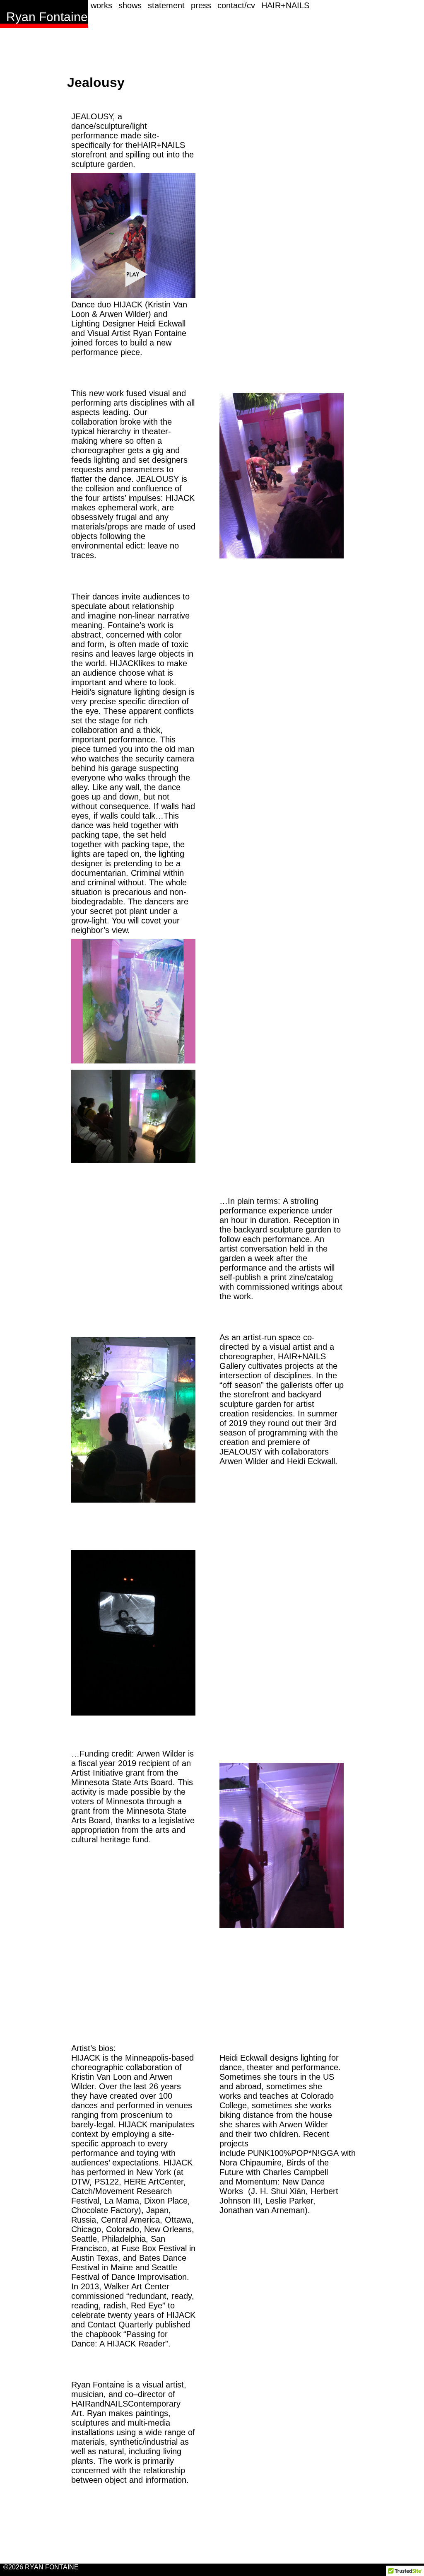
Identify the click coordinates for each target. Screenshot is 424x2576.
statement (166, 5)
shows (130, 5)
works (101, 5)
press (201, 5)
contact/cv (236, 5)
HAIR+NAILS (285, 5)
